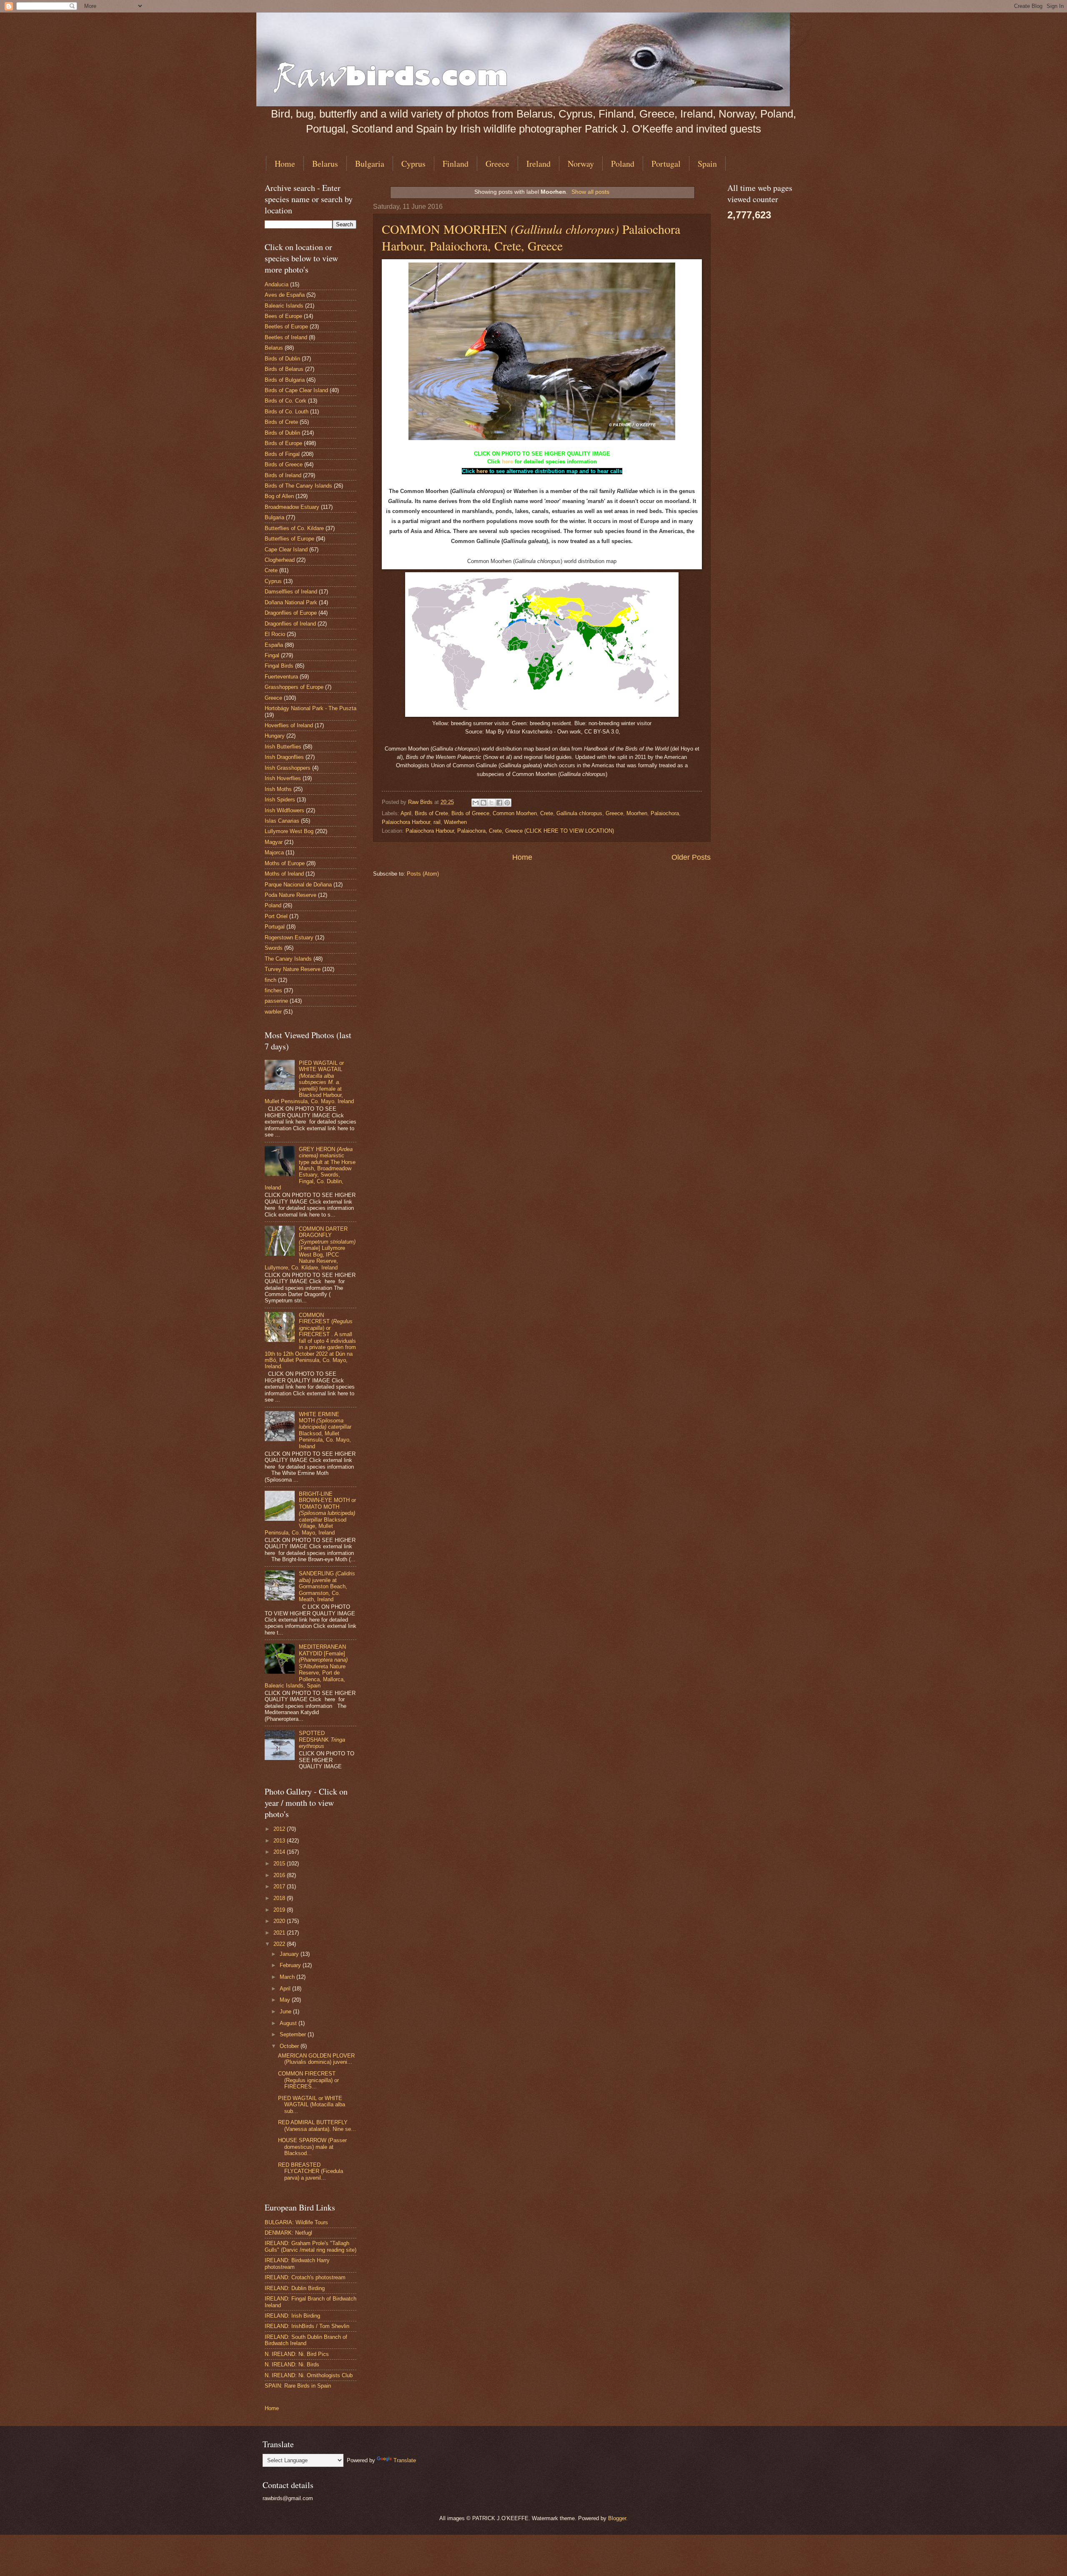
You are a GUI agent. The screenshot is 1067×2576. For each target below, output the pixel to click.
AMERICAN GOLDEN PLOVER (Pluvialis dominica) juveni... (316, 2059)
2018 (280, 1898)
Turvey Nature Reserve (293, 969)
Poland (623, 164)
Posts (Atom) (423, 874)
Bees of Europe (283, 316)
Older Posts (691, 857)
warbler (273, 1012)
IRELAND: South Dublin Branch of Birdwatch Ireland (306, 2340)
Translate (405, 2460)
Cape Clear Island (286, 549)
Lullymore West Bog (289, 831)
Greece (497, 164)
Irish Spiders (280, 800)
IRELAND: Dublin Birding (295, 2288)
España (274, 645)
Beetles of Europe (286, 327)
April (406, 813)
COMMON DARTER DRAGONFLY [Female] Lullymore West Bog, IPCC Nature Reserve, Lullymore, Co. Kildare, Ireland (310, 1248)
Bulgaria (370, 164)
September (294, 2034)
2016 (280, 1875)
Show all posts (590, 192)
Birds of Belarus (284, 369)
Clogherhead (280, 560)
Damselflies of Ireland (291, 592)
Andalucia (277, 284)
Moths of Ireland (284, 874)
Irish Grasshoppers (288, 768)
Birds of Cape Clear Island (296, 390)
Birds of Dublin (282, 359)
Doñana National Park (291, 602)
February (291, 1965)
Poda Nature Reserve (291, 895)
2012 (280, 1829)
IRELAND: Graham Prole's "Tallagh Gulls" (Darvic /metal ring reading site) (311, 2246)
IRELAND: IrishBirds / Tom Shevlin (307, 2326)
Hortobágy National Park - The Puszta (311, 708)
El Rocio (275, 634)
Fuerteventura (281, 677)
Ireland (539, 164)
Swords (274, 948)
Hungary (275, 736)
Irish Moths (278, 789)
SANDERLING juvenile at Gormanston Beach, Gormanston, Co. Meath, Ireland (327, 1586)
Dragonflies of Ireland (290, 624)
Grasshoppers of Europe (294, 687)
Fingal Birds (279, 666)
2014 (280, 1852)
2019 (280, 1910)
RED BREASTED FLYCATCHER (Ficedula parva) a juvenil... (311, 2171)
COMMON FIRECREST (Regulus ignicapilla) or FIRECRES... (308, 2080)
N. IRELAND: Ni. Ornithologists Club (309, 2375)
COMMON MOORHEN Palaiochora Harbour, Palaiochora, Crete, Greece (531, 237)
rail (437, 822)
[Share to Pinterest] (507, 803)
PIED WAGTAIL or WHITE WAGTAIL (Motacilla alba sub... (312, 2105)
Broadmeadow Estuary (292, 507)
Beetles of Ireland (286, 337)
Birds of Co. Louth (287, 412)
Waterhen (455, 822)
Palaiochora (665, 813)
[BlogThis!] (483, 803)
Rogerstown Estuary (289, 938)
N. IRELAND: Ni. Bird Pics (297, 2354)
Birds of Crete (431, 813)
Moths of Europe (285, 863)
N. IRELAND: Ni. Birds (292, 2364)
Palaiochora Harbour (406, 822)
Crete (547, 813)
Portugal (666, 164)
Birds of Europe (283, 443)
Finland (456, 164)
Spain (707, 164)
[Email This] (476, 803)
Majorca (274, 852)
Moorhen (637, 813)
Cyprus (413, 164)
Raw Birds (421, 802)
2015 (280, 1864)
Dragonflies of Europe (291, 613)
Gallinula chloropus (579, 813)
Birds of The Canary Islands (298, 486)
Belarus (325, 164)
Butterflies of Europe (289, 539)
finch (271, 980)
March (288, 1977)
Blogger (617, 2518)
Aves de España (285, 295)
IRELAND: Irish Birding (292, 2316)
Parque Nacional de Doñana (298, 885)
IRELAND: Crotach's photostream (305, 2277)
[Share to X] (491, 803)
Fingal (272, 655)
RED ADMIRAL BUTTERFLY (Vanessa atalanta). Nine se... (317, 2125)
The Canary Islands (288, 959)
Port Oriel (276, 916)
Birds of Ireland (283, 475)
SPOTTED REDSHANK (322, 1740)
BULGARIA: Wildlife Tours (296, 2222)
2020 (280, 1921)
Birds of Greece (470, 813)
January (290, 1954)
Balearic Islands (284, 306)
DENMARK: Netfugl (288, 2233)
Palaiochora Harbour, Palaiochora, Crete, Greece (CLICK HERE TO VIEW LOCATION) (510, 831)
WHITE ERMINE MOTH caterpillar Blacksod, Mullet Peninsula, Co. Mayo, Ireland (325, 1430)
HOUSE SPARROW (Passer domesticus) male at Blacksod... (312, 2147)
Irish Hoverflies (283, 778)
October (290, 2046)
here (507, 462)
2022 (280, 1944)
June (286, 2011)
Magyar (274, 842)
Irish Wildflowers (284, 810)
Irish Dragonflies (284, 757)
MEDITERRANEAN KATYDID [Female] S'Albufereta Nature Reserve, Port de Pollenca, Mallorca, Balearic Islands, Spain (306, 1666)
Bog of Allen (279, 496)
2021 (280, 1933)
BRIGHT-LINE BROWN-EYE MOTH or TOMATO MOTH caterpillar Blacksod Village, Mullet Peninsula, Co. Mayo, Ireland (310, 1513)
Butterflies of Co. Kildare (294, 528)
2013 (280, 1841)
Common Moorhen (515, 813)
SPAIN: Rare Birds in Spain (298, 2386)
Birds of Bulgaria (285, 380)
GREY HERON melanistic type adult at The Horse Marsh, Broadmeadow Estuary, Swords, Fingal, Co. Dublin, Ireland (310, 1169)
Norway (581, 164)
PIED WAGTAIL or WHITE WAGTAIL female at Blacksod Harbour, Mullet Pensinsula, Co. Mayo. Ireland (309, 1082)
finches (273, 990)
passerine (276, 1001)
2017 (280, 1886)
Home (285, 164)
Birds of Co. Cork (286, 401)
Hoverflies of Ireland (289, 725)
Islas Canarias (282, 821)
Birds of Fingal (282, 454)
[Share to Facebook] (499, 803)
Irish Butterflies (283, 747)
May (286, 2000)
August (289, 2023)
